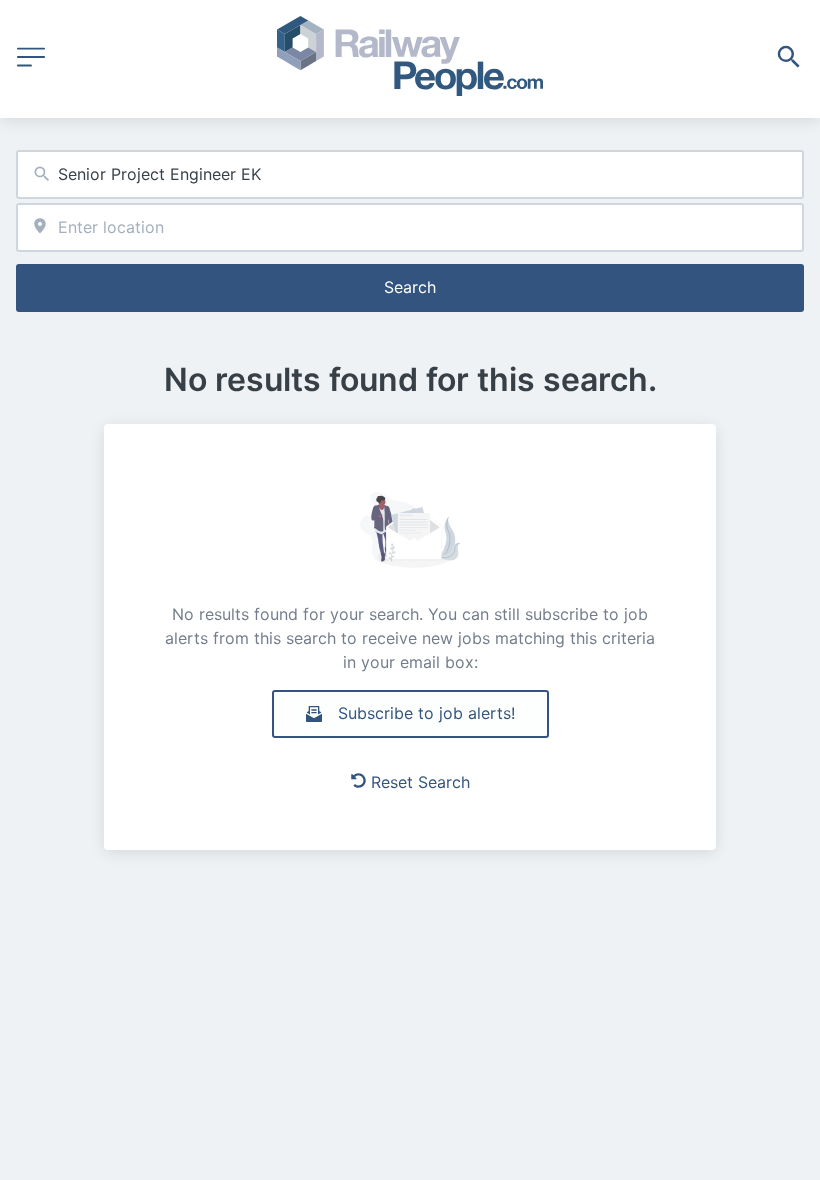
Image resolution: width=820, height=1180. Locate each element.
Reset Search (420, 782)
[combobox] (410, 174)
